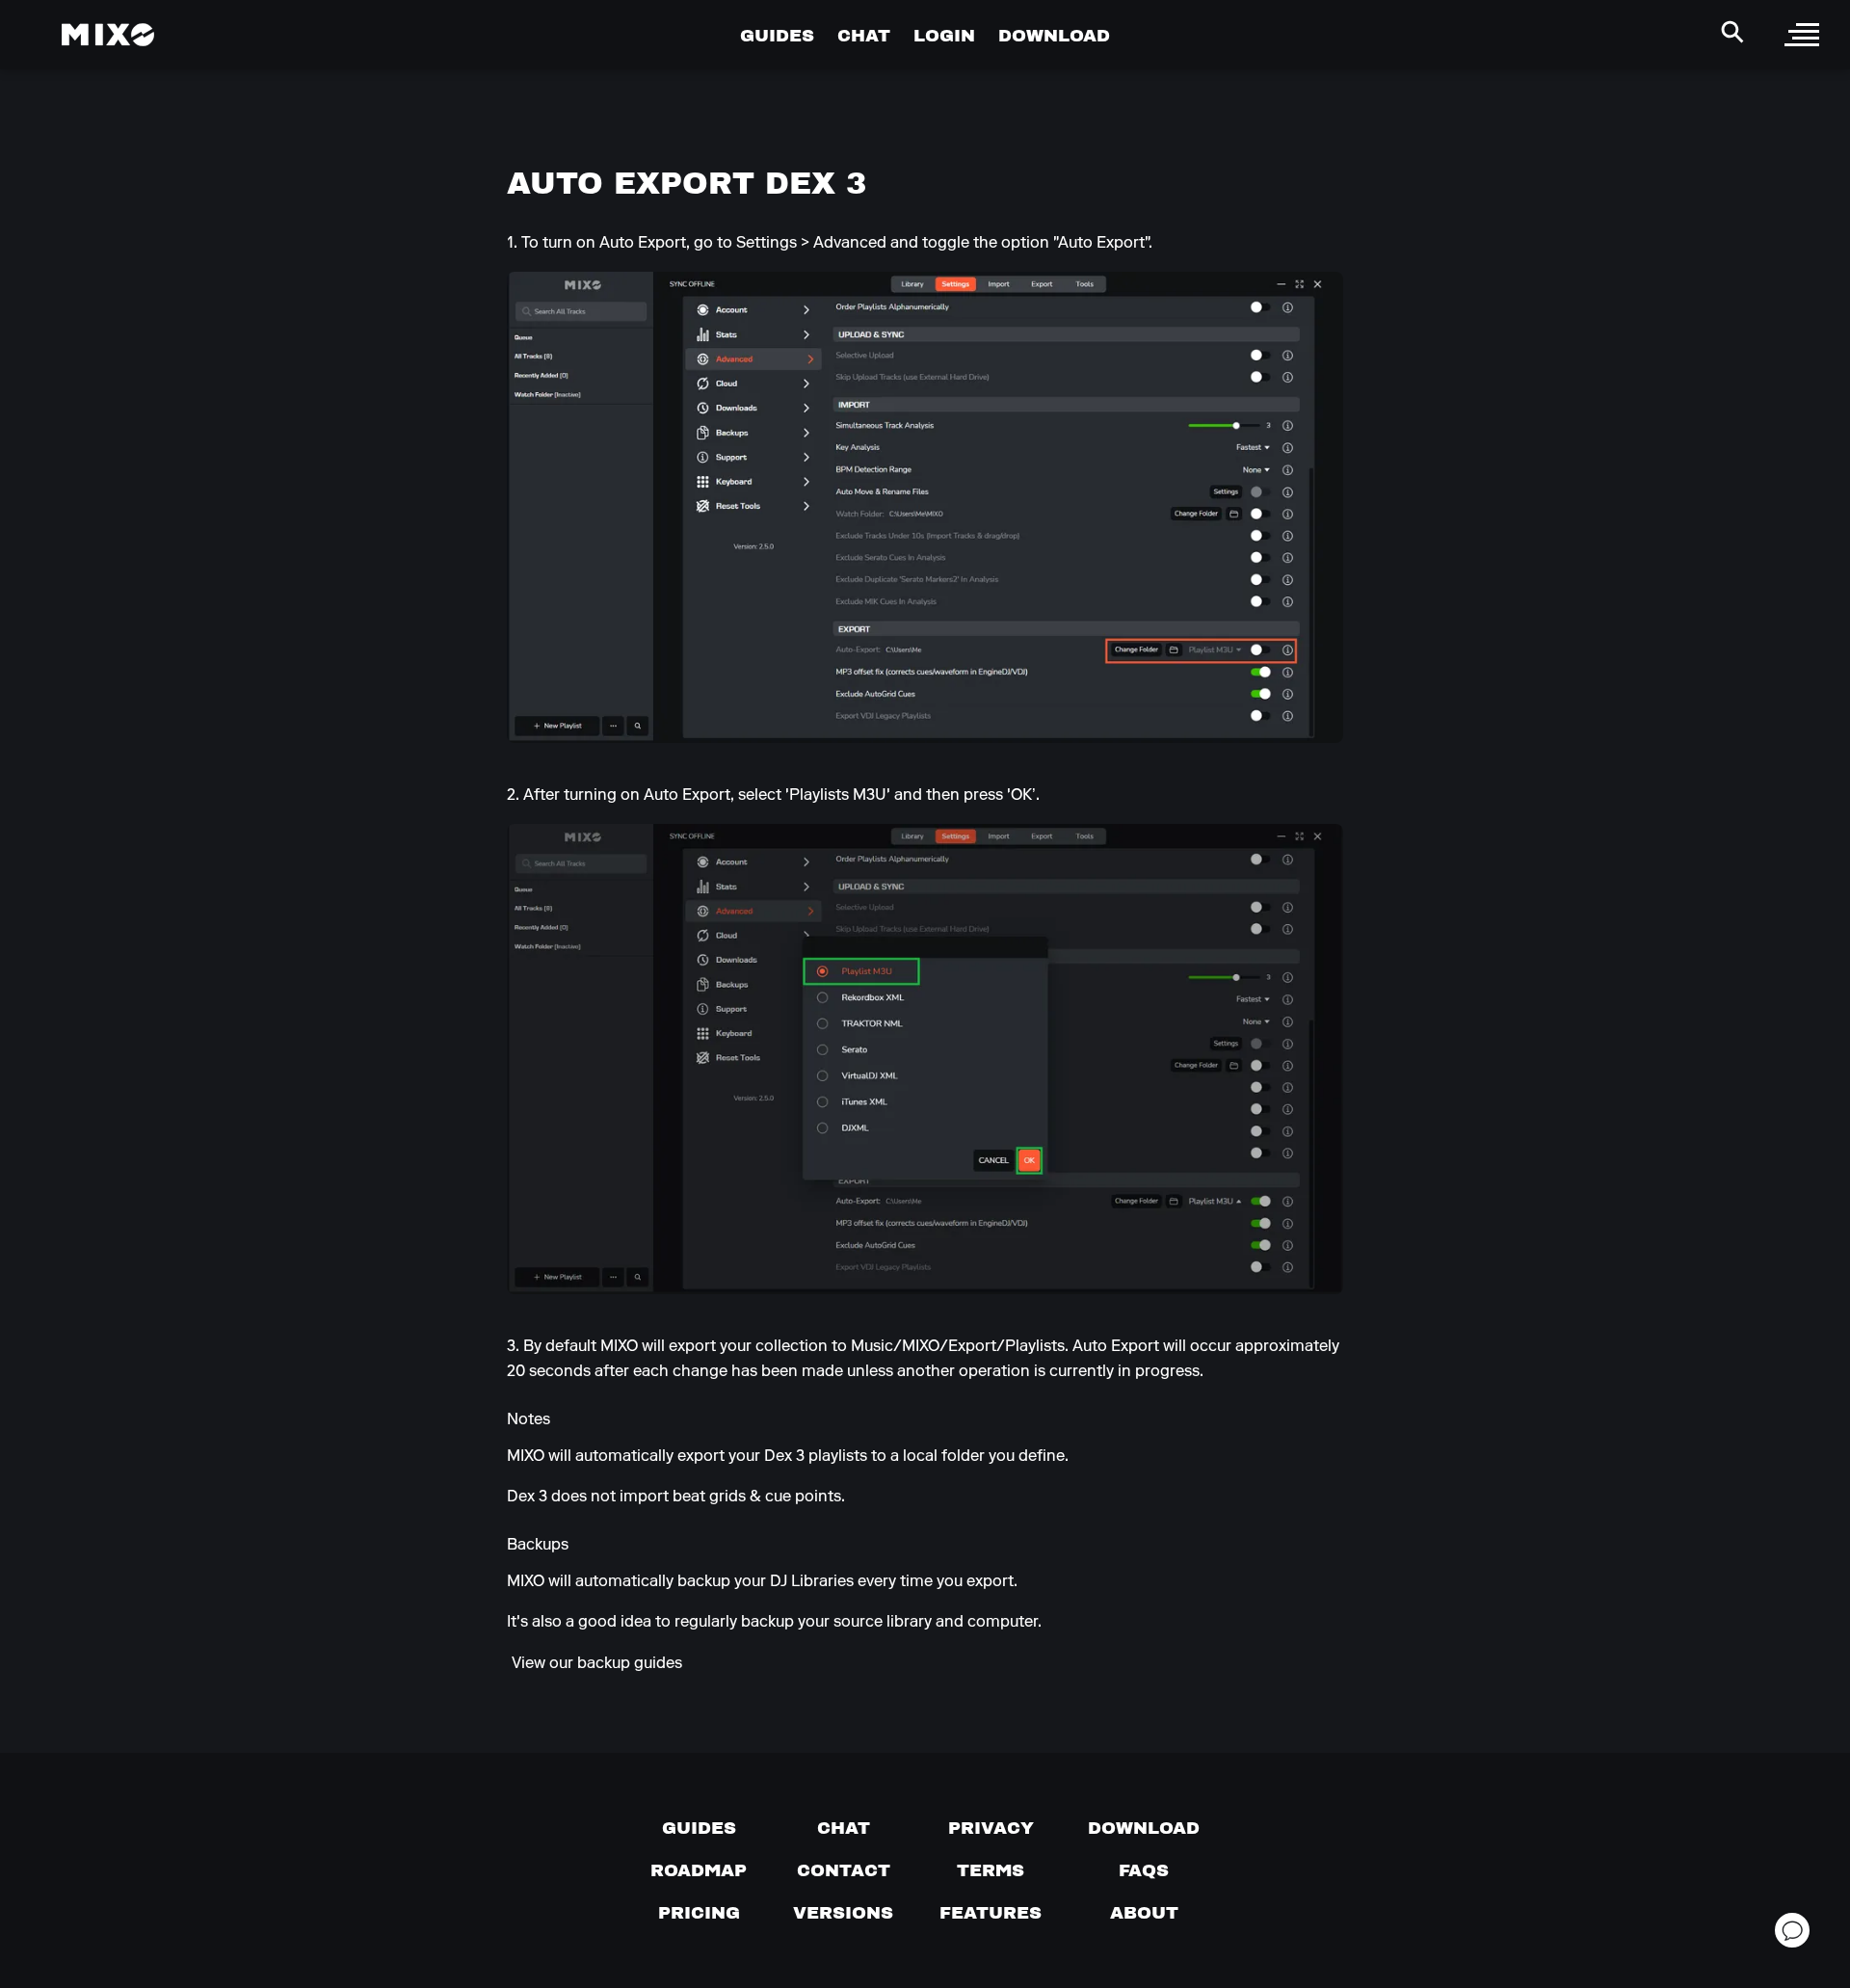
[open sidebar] (1802, 35)
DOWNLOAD (1054, 35)
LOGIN (944, 35)
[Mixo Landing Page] (108, 35)
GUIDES (777, 35)
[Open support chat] (1792, 1930)
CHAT (864, 35)
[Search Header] (1732, 32)
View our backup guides (597, 1663)
